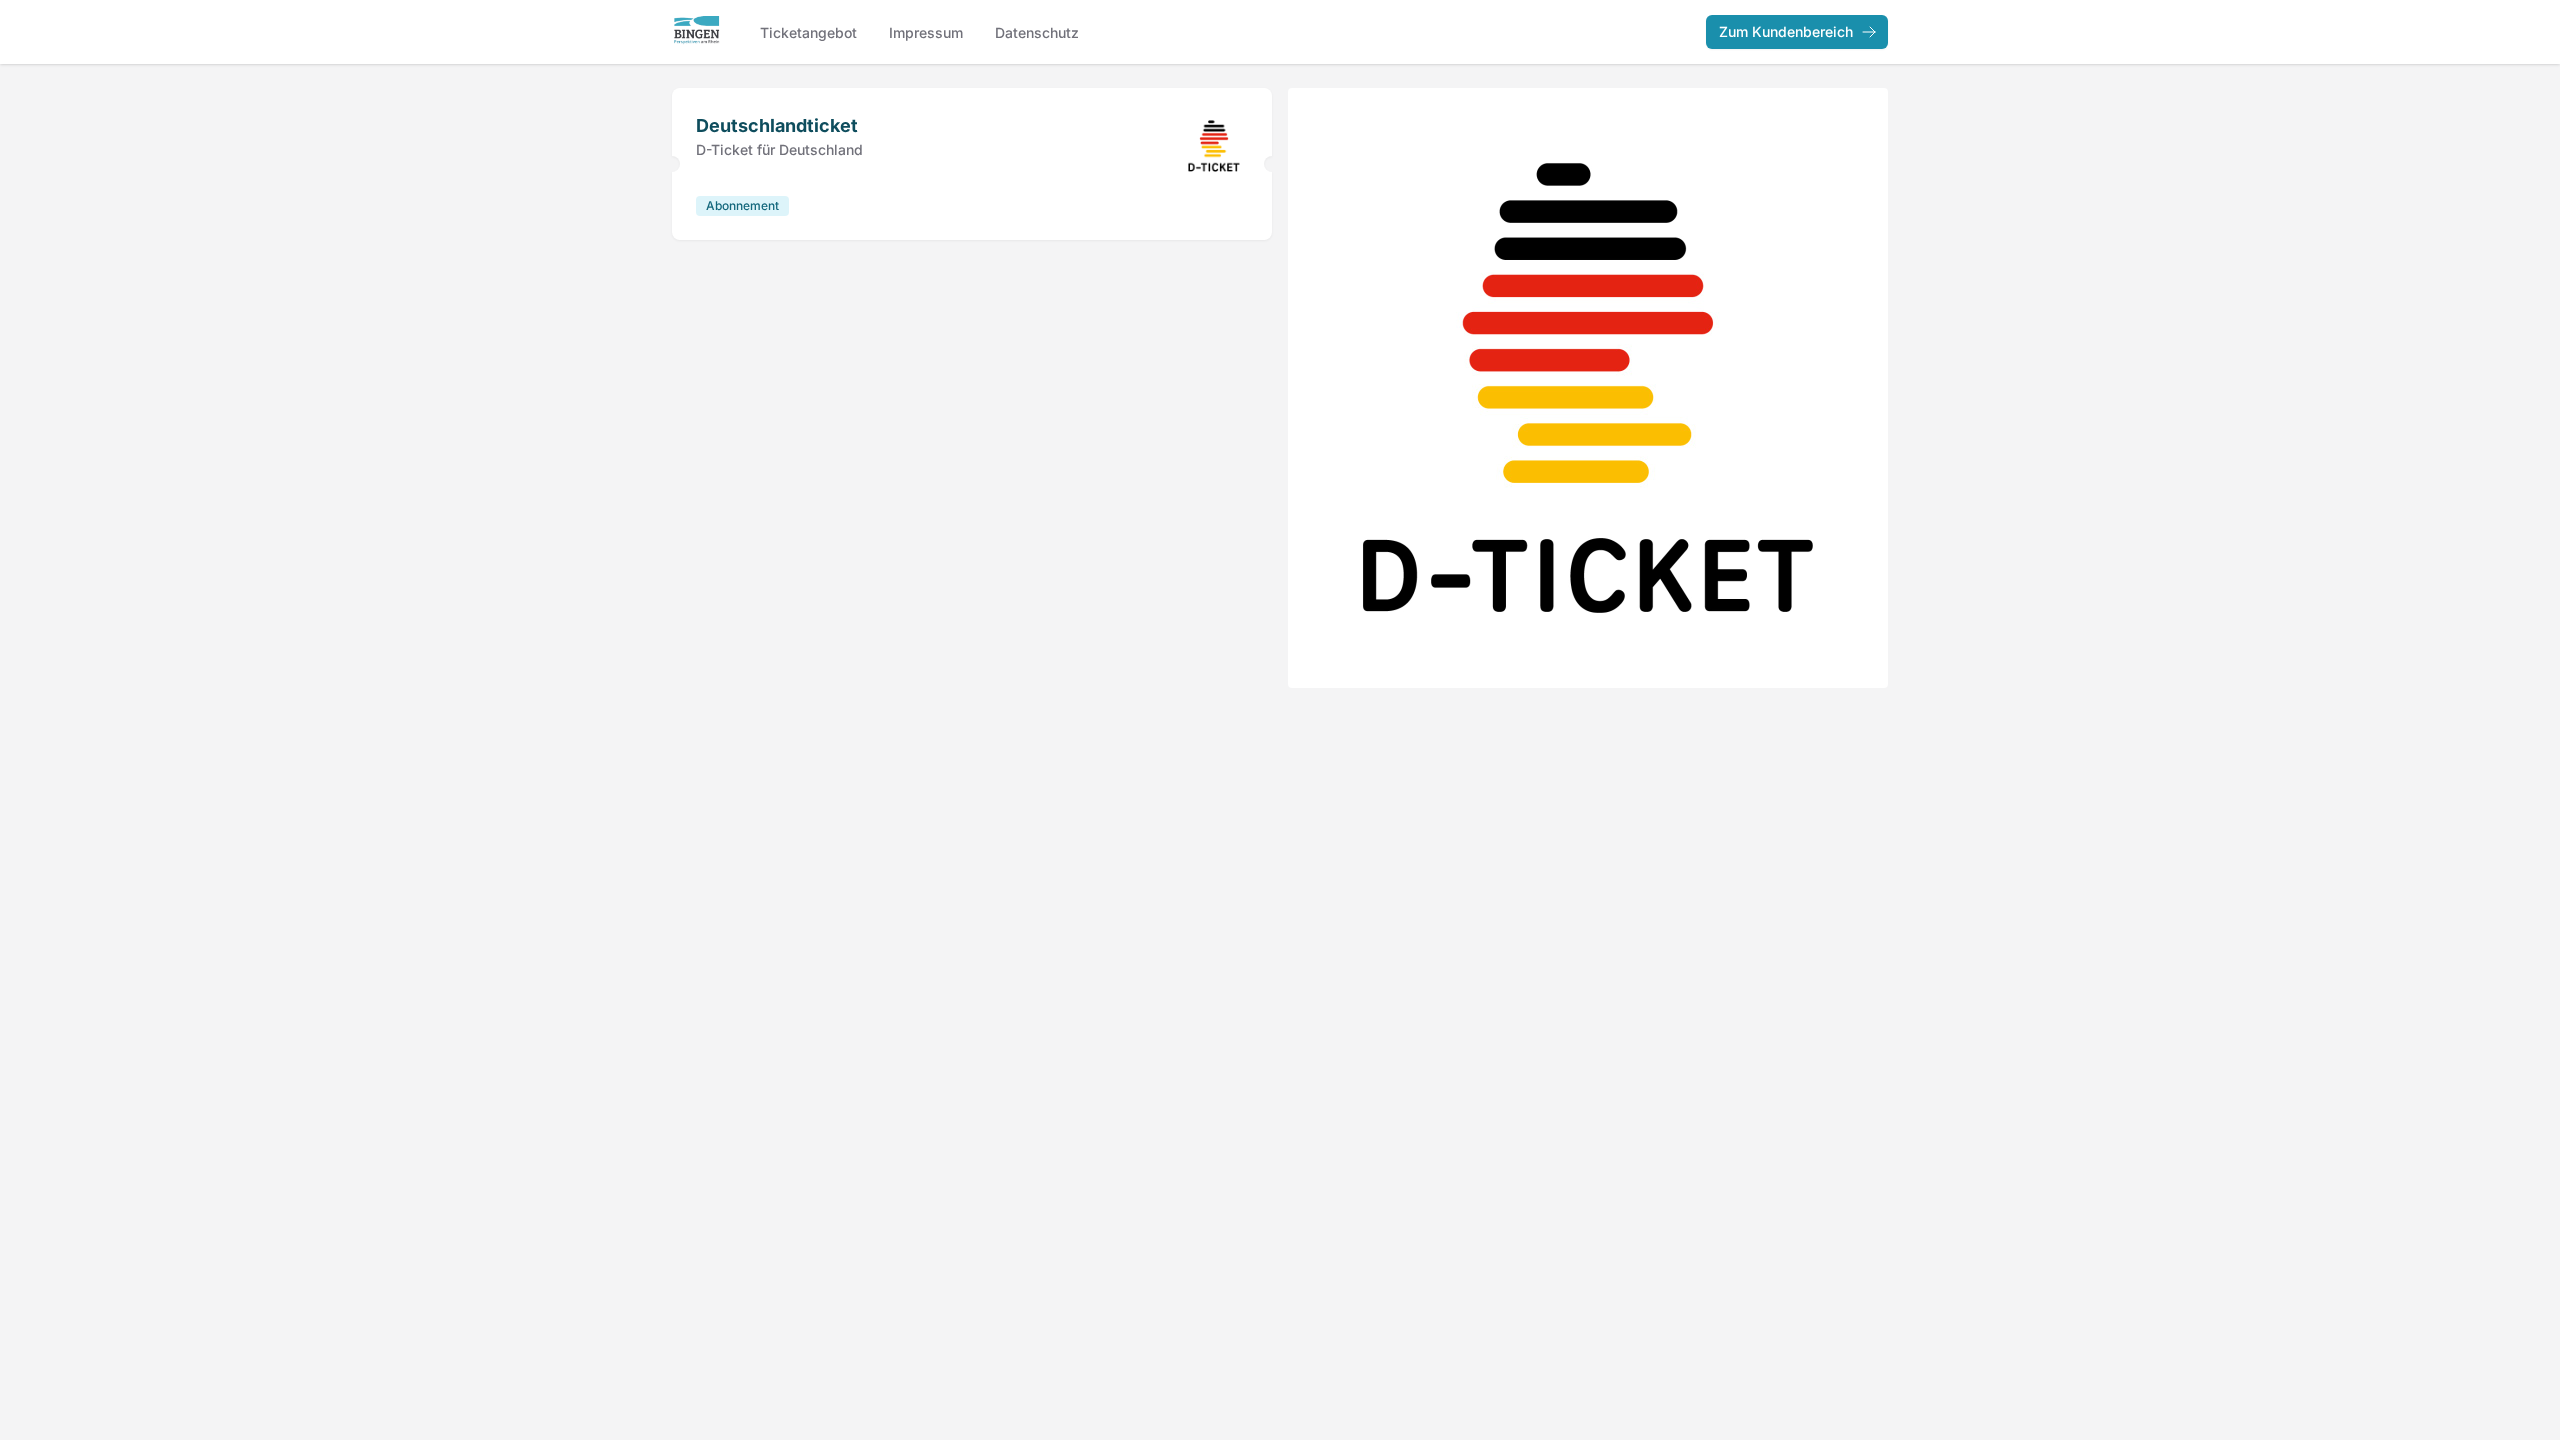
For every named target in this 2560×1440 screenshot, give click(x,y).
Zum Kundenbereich (1786, 31)
